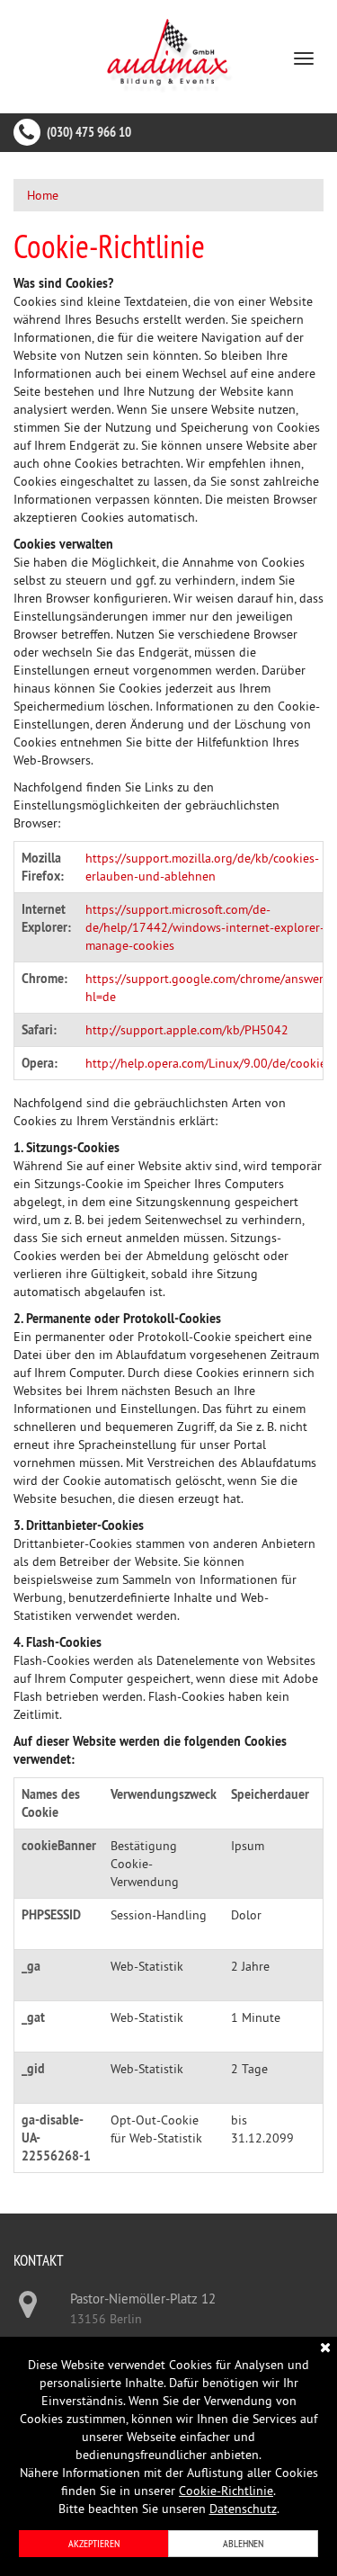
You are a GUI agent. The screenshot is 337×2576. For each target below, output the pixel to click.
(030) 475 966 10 (89, 132)
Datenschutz (243, 2509)
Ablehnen (243, 2543)
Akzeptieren (94, 2543)
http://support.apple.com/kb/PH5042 (187, 1030)
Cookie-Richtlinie (226, 2491)
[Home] (169, 55)
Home (43, 195)
